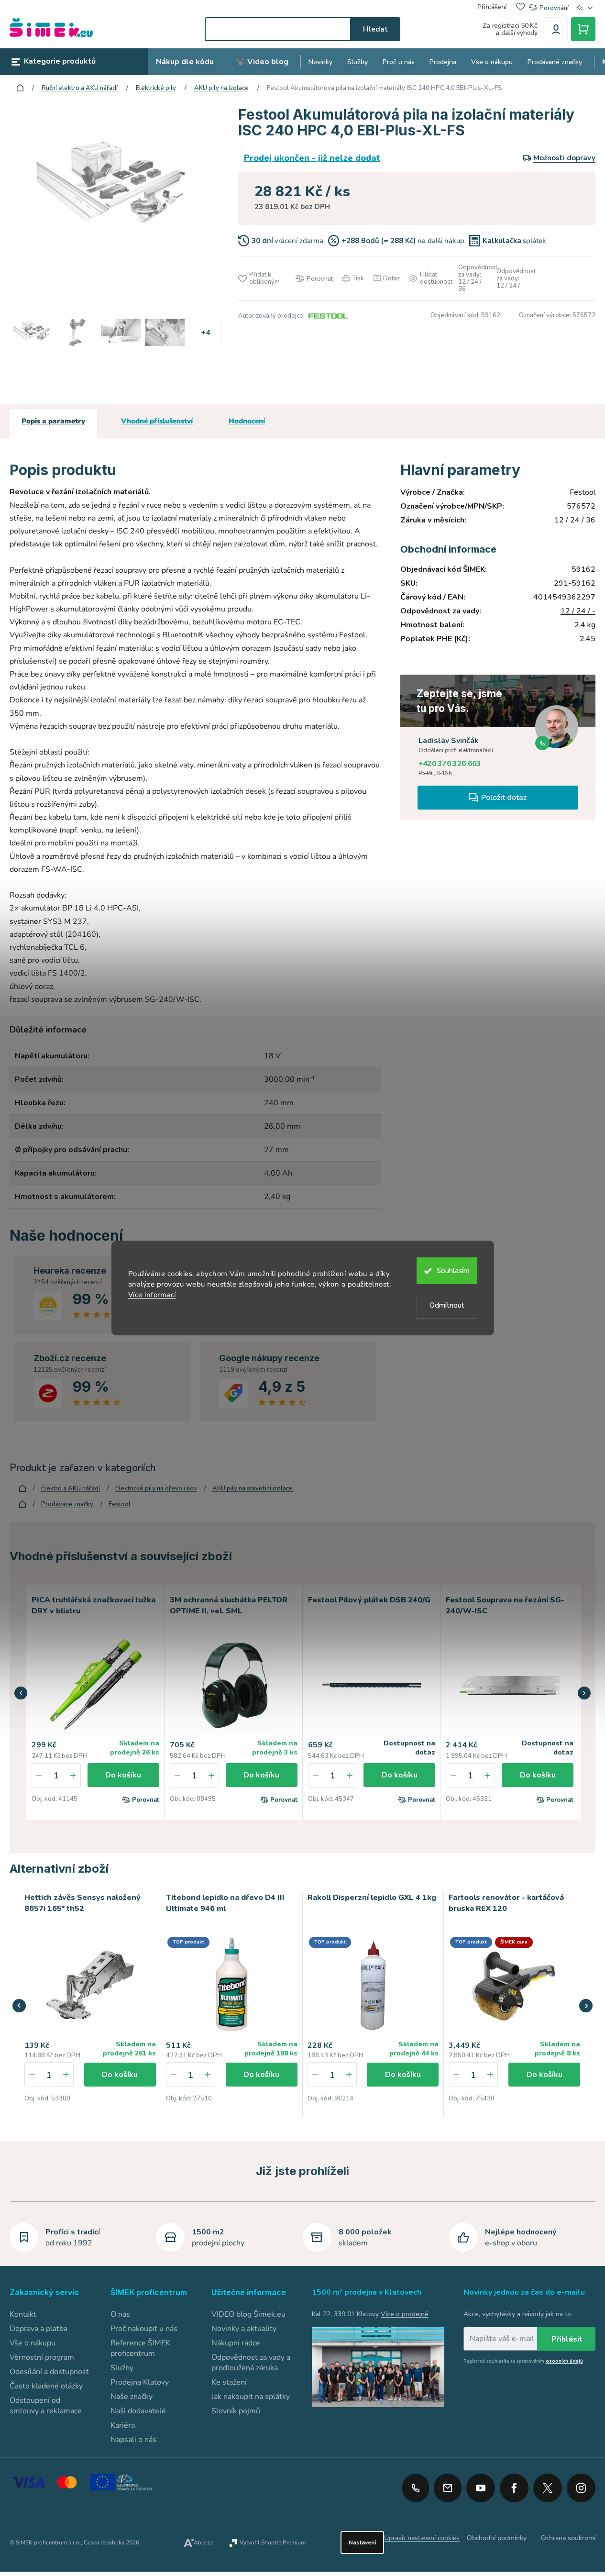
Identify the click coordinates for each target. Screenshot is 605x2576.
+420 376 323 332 (416, 2488)
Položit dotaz (504, 798)
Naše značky (132, 2397)
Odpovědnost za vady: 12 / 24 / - (511, 279)
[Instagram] (581, 2485)
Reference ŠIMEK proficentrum (140, 2348)
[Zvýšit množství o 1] (73, 1776)
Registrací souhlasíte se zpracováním (523, 2361)
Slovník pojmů (236, 2411)
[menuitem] (185, 62)
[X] (548, 2488)
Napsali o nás (133, 2440)
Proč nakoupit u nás (144, 2329)
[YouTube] (481, 2485)
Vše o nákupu (33, 2343)
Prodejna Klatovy (140, 2382)
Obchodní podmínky (497, 2538)
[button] (21, 1693)
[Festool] (327, 316)
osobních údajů (564, 2361)
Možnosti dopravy (564, 158)
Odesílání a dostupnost (49, 2372)
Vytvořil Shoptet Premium (273, 2543)
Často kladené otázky (46, 2386)
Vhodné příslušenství (157, 421)
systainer (25, 922)
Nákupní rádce (236, 2343)
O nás (120, 2314)
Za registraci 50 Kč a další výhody (510, 29)
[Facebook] (514, 2485)
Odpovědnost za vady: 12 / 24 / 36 (473, 278)
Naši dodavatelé (138, 2411)
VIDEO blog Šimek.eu (248, 2314)
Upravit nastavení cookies (422, 2538)
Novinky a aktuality (244, 2329)
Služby (122, 2368)
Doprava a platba (38, 2329)
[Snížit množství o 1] (39, 1776)
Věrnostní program (42, 2357)
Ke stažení (229, 2382)
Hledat (375, 29)
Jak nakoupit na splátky (251, 2397)
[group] (90, 2005)
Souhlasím (453, 1271)
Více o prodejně (404, 2314)
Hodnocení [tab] (247, 421)
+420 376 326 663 (450, 764)
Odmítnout (447, 1305)
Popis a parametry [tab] (53, 421)
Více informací (152, 1295)
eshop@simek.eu (448, 2488)
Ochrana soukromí (568, 2538)
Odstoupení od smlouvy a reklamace (46, 2406)
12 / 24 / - (578, 611)
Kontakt (23, 2314)
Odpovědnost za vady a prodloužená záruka (251, 2363)
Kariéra (123, 2425)
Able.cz (203, 2543)
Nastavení (362, 2543)
